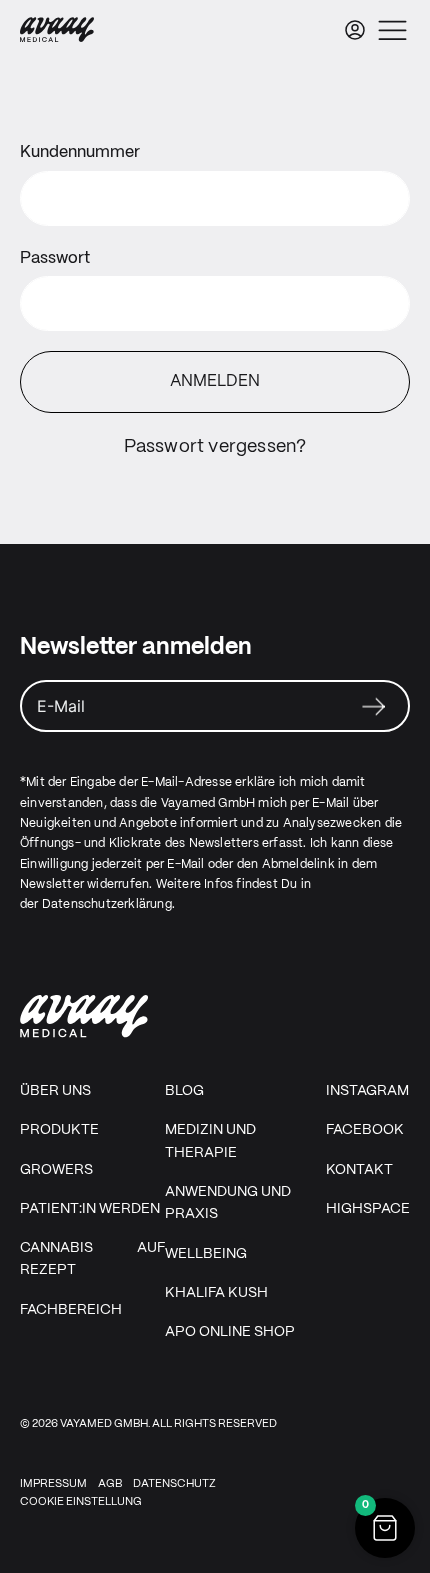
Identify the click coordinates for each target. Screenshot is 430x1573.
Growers (56, 1170)
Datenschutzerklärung (107, 904)
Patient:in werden (90, 1209)
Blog (184, 1091)
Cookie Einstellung (81, 1502)
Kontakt (359, 1170)
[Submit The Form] (373, 708)
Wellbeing (206, 1254)
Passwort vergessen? (215, 447)
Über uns (55, 1091)
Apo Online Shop (230, 1332)
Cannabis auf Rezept (92, 1259)
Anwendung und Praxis (228, 1203)
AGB (110, 1484)
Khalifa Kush (216, 1293)
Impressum (53, 1484)
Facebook (365, 1130)
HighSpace (368, 1209)
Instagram (367, 1091)
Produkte (59, 1130)
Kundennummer (80, 152)
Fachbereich (71, 1310)
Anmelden (215, 381)
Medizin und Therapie (210, 1141)
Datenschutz (174, 1484)
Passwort (55, 258)
